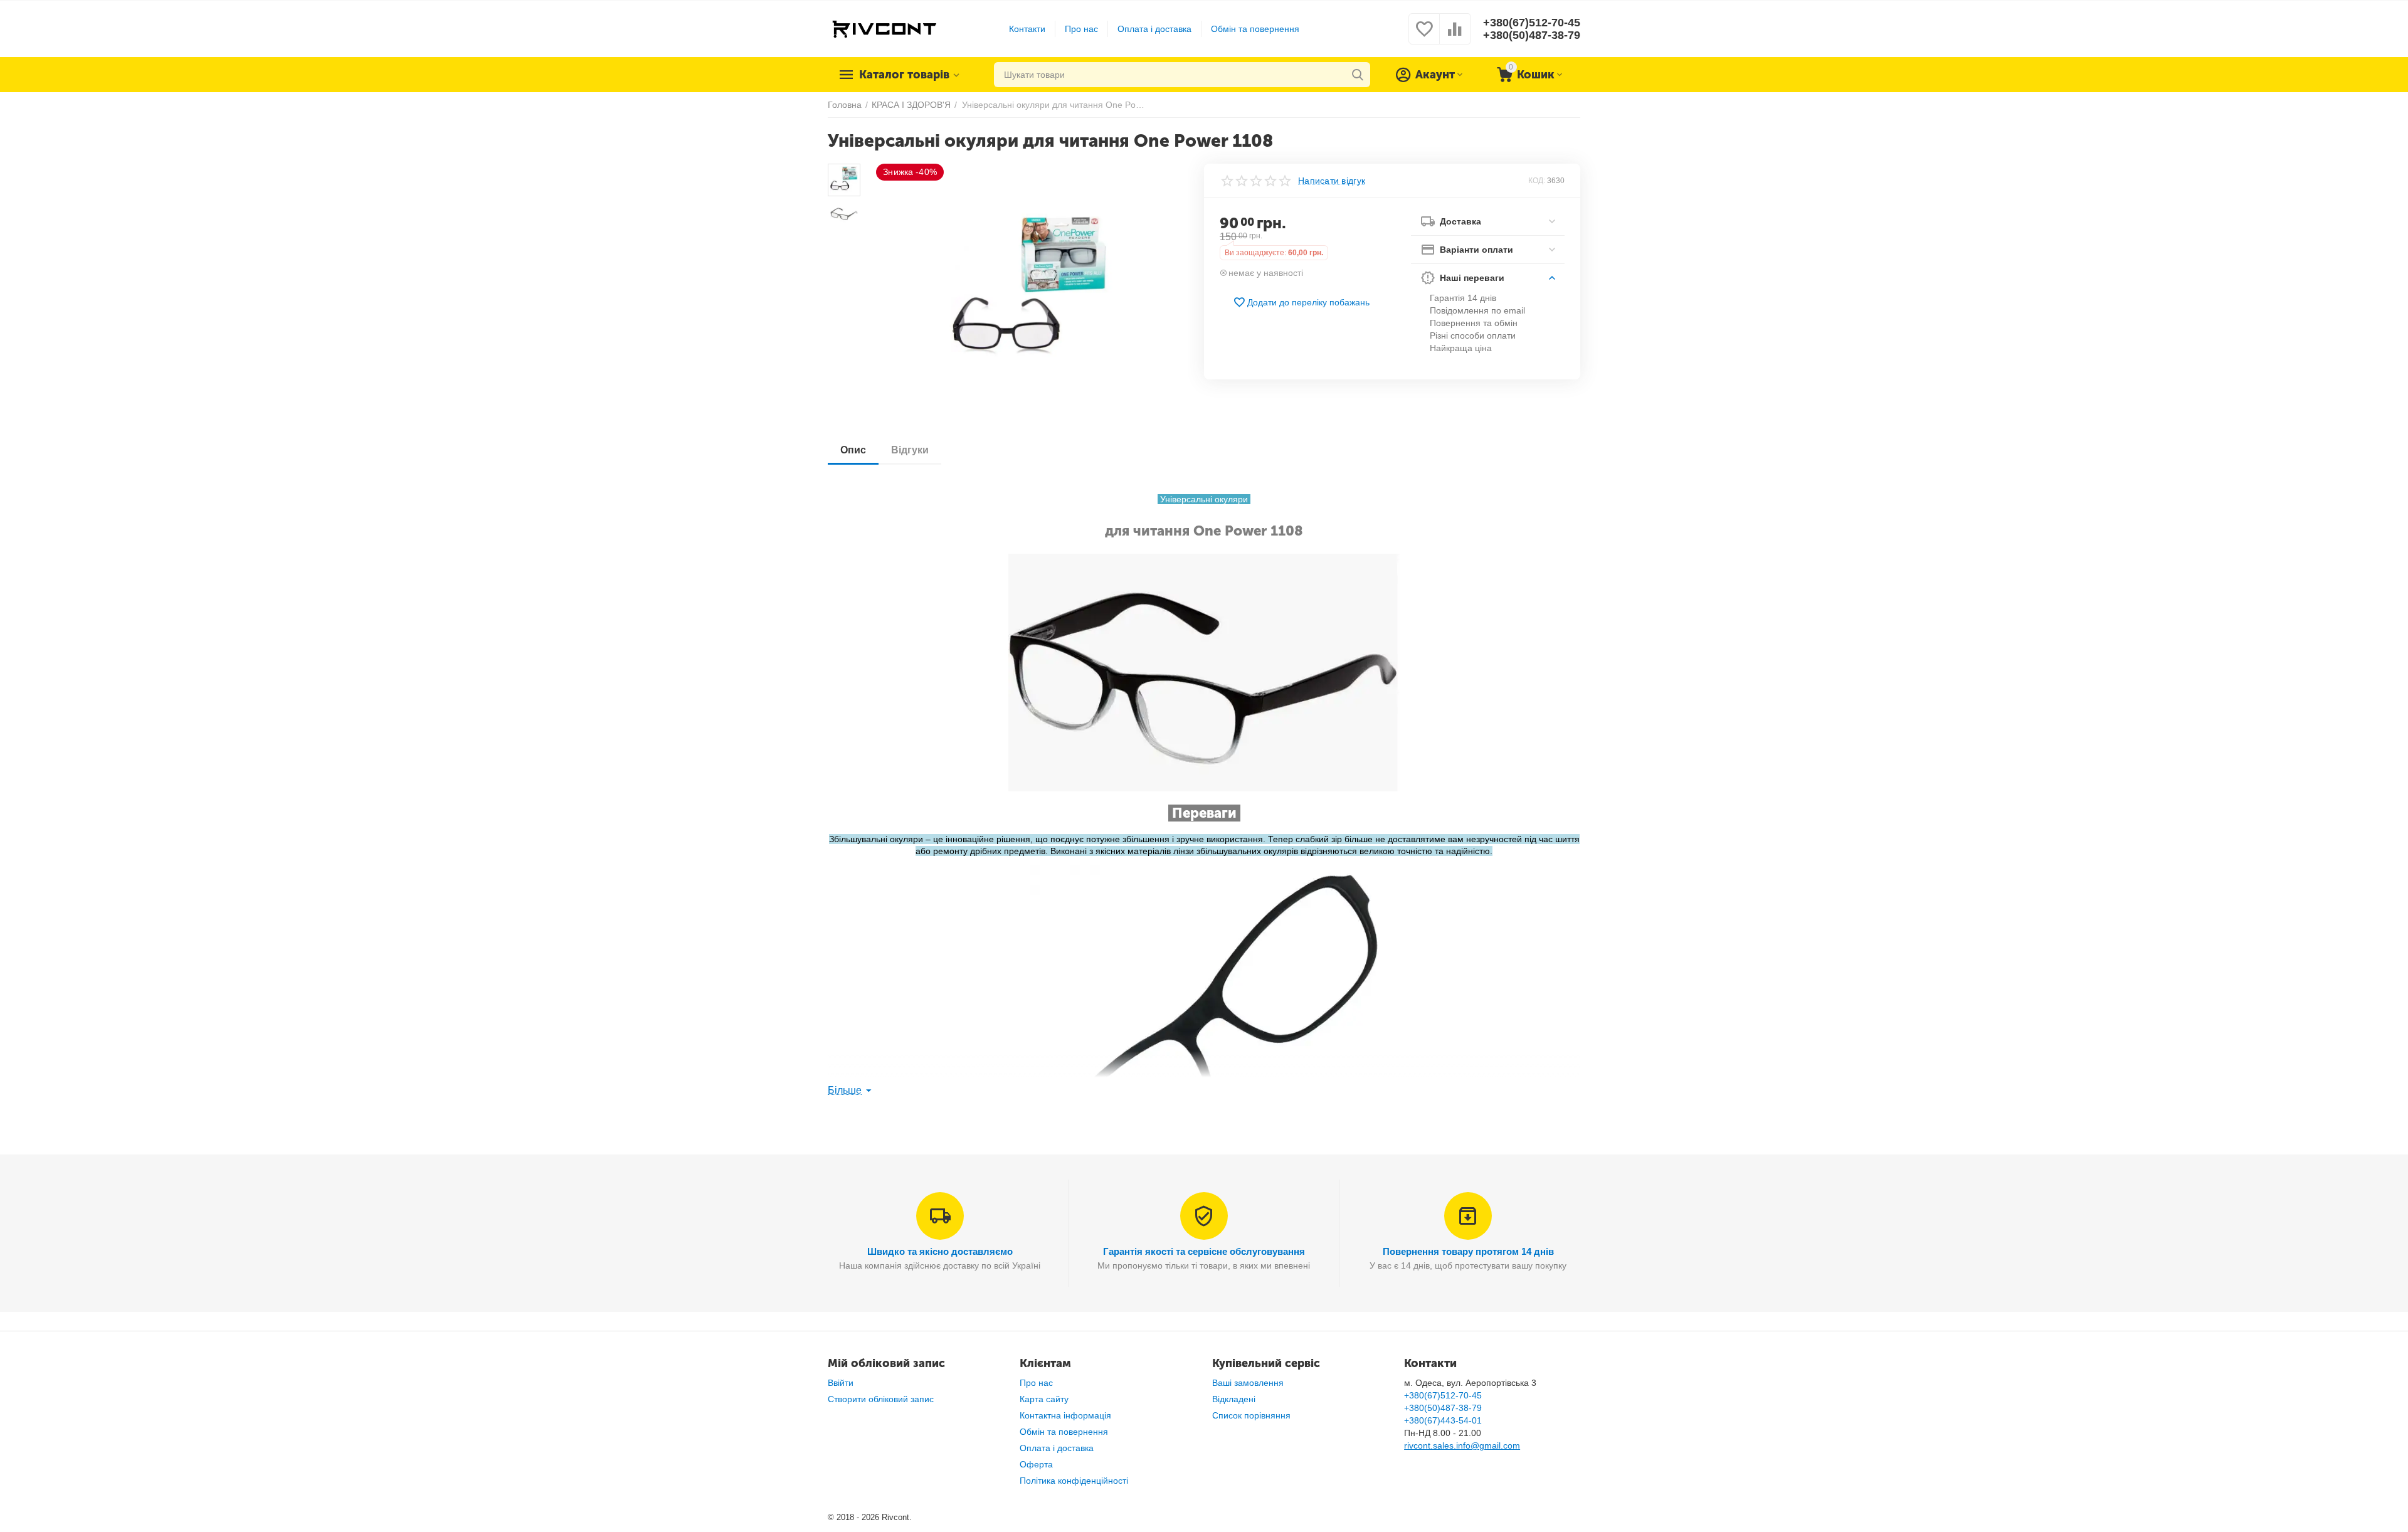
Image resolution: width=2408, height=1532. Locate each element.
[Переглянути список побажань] (1424, 36)
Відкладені (1234, 1399)
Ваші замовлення (1248, 1383)
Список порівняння (1251, 1415)
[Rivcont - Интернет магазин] (884, 28)
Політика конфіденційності (1074, 1481)
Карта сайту (1044, 1399)
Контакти (1027, 29)
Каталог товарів (904, 75)
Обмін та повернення (1255, 29)
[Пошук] (1358, 75)
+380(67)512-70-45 (1532, 23)
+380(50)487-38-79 (1532, 35)
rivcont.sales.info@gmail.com (1462, 1445)
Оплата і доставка (1154, 29)
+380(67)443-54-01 (1443, 1420)
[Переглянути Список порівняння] (1455, 36)
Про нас (1081, 29)
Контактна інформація (1065, 1415)
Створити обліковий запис (881, 1399)
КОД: (1537, 181)
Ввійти (841, 1383)
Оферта (1036, 1464)
